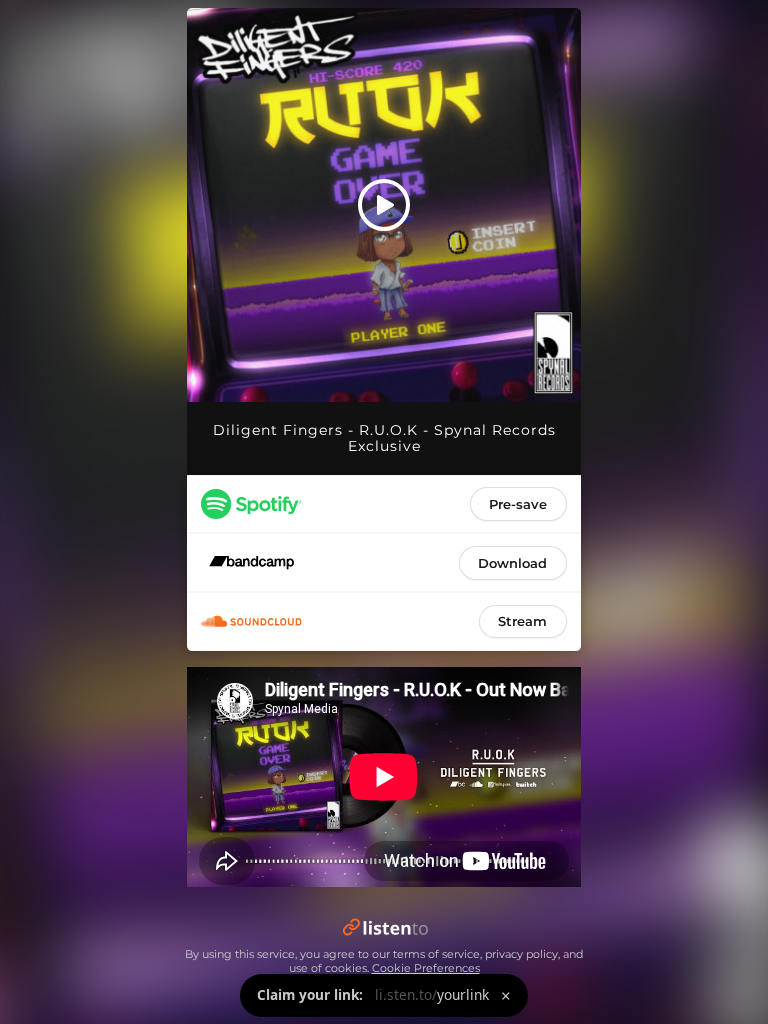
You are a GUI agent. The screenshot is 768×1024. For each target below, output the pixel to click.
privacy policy (521, 954)
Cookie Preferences (426, 968)
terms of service (436, 954)
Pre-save (518, 504)
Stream (522, 621)
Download (512, 563)
